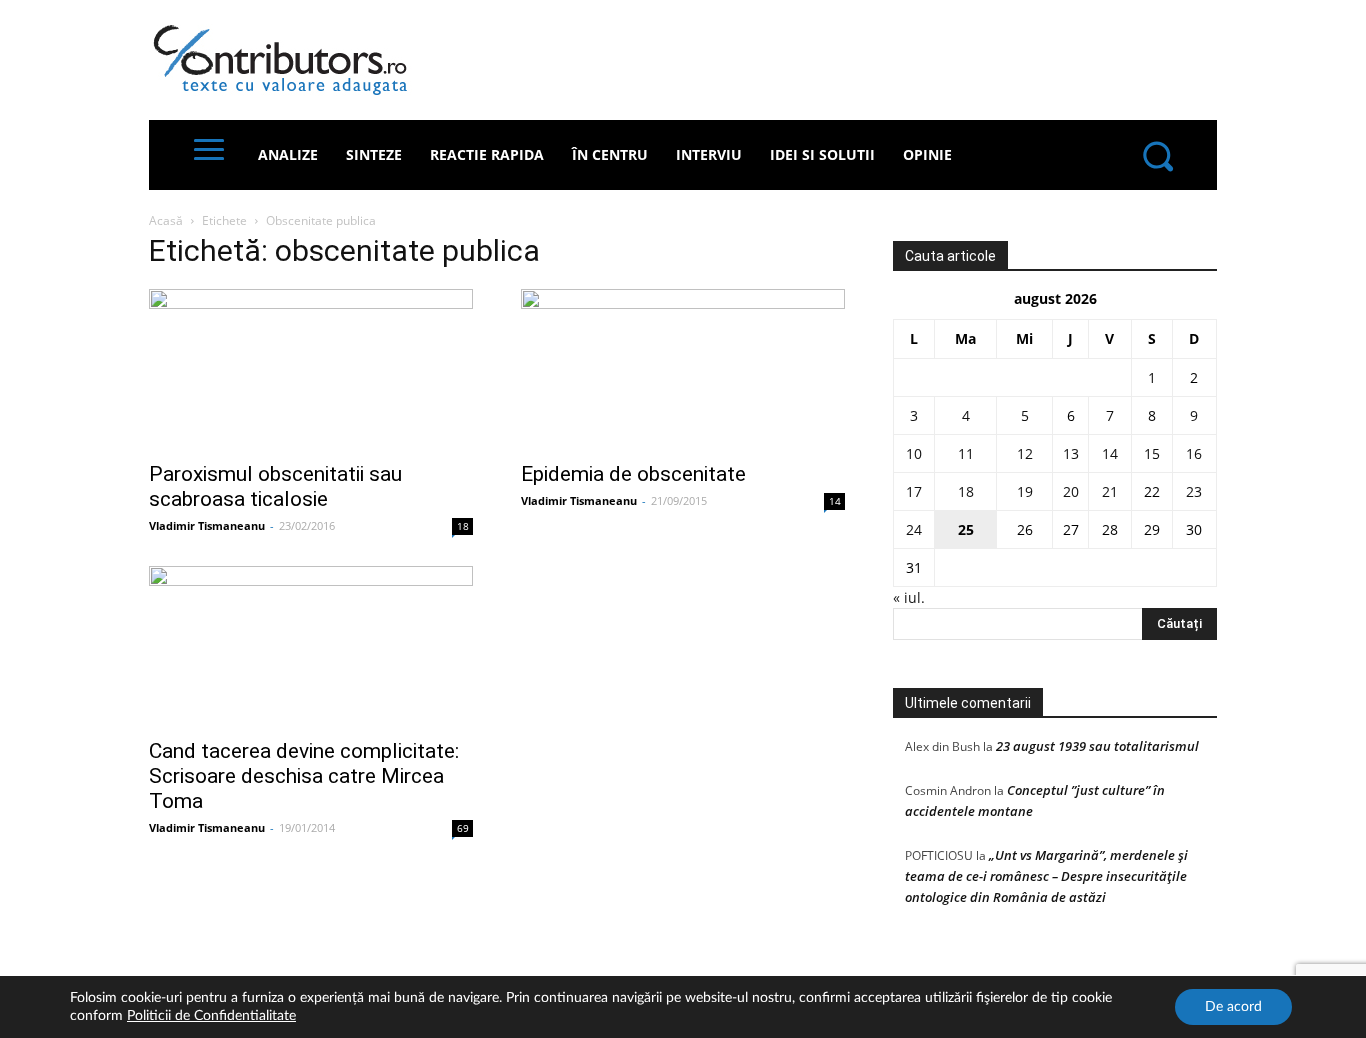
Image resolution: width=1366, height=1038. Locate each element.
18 (463, 526)
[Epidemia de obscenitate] (683, 369)
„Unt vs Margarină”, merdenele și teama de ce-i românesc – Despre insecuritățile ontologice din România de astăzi (1046, 876)
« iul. (909, 597)
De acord (1233, 1007)
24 (914, 529)
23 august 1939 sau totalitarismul (1097, 746)
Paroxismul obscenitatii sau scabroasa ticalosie (275, 486)
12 (1025, 453)
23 (1194, 491)
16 (1194, 453)
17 (914, 491)
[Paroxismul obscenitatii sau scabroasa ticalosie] (311, 369)
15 (1152, 453)
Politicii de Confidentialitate (211, 1016)
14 (835, 501)
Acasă (166, 220)
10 (914, 453)
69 (463, 828)
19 (1025, 491)
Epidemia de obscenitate (633, 474)
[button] (1157, 155)
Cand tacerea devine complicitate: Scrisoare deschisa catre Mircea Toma (304, 776)
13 (1071, 453)
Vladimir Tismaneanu (207, 525)
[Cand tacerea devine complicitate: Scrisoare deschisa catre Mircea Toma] (311, 646)
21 (1110, 491)
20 (1071, 491)
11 (966, 453)
